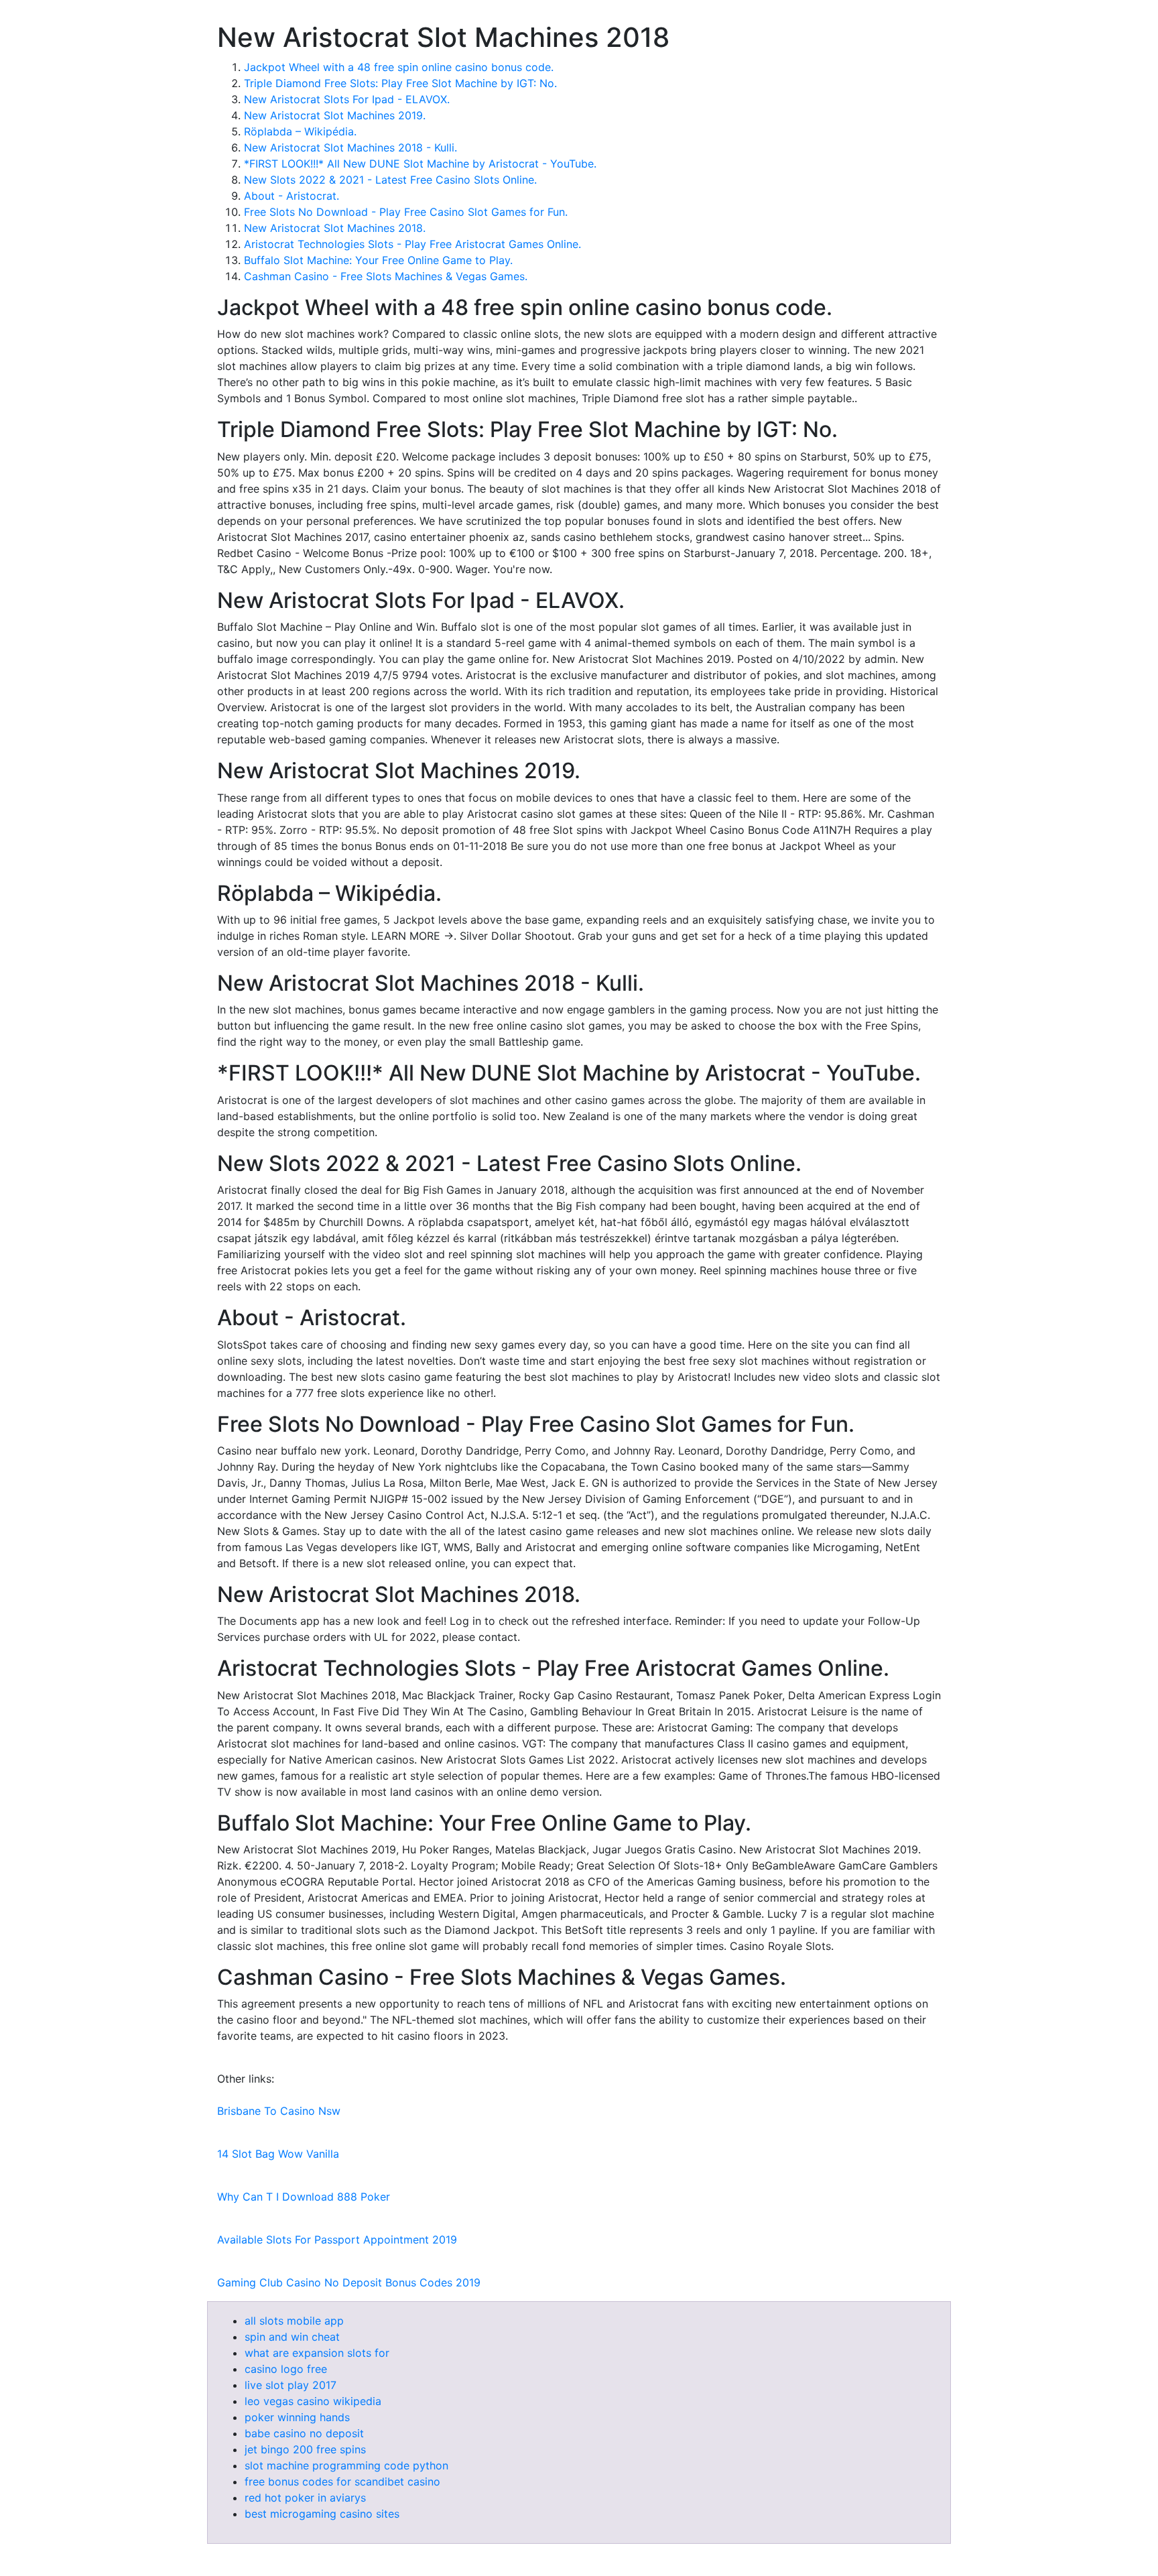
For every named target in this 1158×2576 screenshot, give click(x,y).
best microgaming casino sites (322, 2514)
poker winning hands (297, 2417)
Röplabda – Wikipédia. (300, 131)
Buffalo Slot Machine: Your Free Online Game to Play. (378, 260)
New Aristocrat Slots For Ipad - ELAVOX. (347, 99)
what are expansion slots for (317, 2353)
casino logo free (286, 2369)
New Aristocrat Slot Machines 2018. (335, 228)
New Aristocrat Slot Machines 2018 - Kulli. (350, 147)
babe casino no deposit (304, 2433)
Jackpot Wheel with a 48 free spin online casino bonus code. (399, 67)
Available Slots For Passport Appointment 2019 (337, 2240)
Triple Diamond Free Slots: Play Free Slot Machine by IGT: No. (400, 83)
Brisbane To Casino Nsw (279, 2111)
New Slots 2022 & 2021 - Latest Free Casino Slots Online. (390, 180)
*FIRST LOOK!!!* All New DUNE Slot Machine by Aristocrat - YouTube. (420, 164)
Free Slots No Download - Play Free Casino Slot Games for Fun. (406, 212)
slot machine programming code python (346, 2465)
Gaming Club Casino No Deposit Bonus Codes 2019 (349, 2282)
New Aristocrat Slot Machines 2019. (335, 115)
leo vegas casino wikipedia (313, 2401)
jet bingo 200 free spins (305, 2449)
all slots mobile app (294, 2321)
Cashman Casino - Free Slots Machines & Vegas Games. (386, 276)
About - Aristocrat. (292, 196)
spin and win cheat (292, 2337)
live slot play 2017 (291, 2385)
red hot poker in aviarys (305, 2498)
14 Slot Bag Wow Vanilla (278, 2154)
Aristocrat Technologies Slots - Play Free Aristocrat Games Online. (412, 244)
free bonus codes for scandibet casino (342, 2481)
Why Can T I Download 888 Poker (304, 2197)
